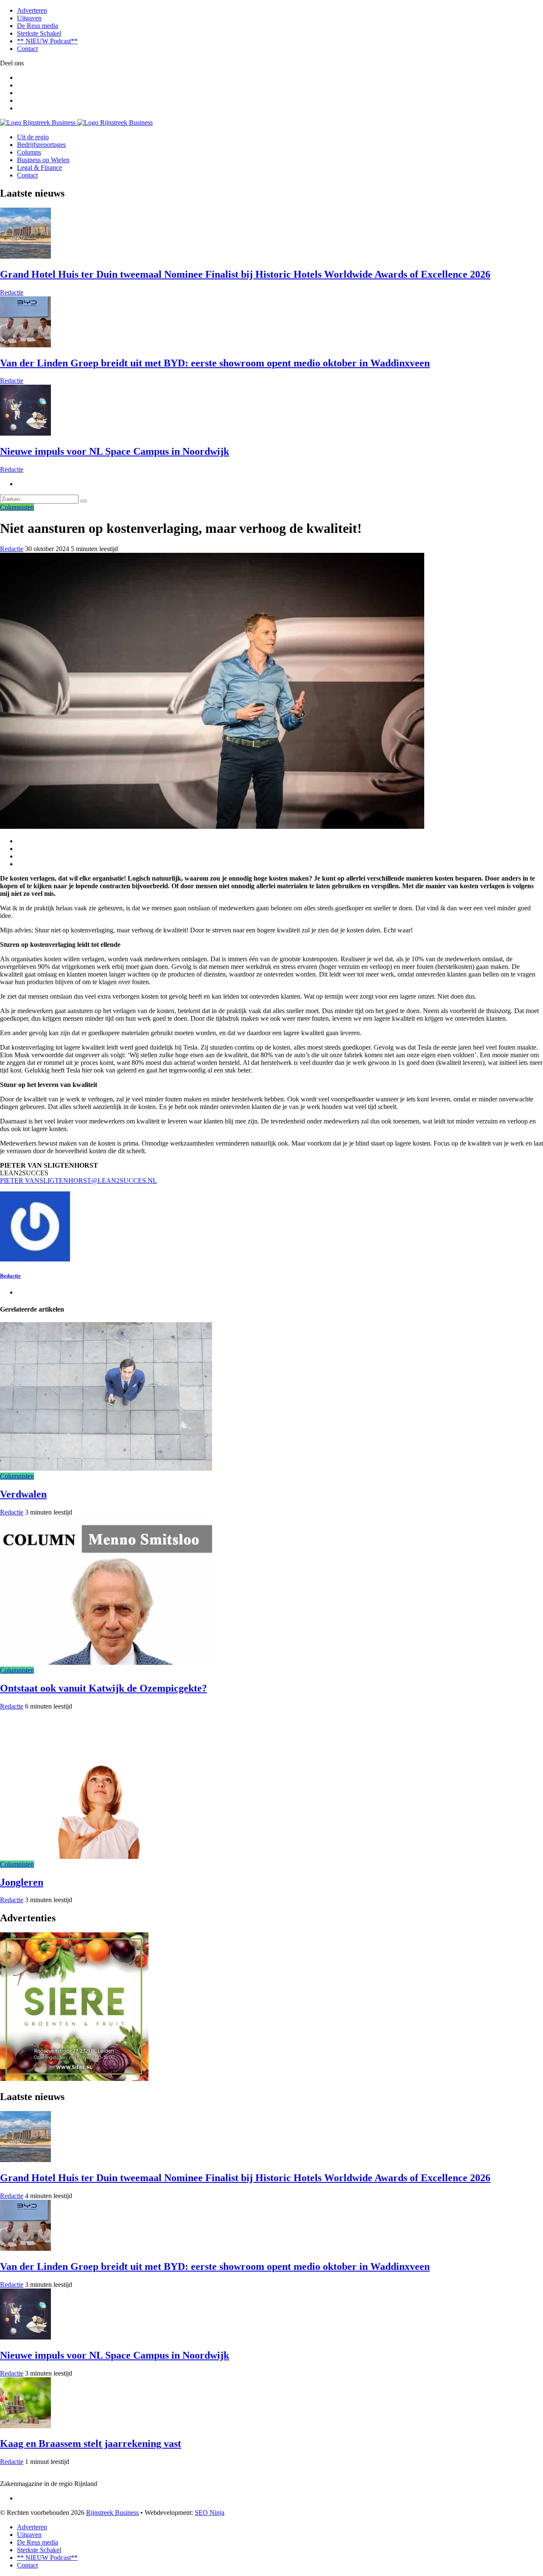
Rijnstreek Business (112, 2513)
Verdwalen (23, 1494)
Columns (29, 152)
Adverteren (32, 10)
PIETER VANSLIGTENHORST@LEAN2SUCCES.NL (78, 1181)
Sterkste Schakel (39, 33)
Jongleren (22, 1882)
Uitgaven (29, 18)
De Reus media (38, 26)
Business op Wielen (43, 160)
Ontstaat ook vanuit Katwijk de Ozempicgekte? (104, 1688)
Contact (27, 49)
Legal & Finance (39, 168)
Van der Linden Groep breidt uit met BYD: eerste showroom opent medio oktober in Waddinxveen (215, 363)
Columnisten (17, 507)
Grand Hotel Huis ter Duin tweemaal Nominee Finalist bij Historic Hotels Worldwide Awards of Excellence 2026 (245, 274)
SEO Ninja (210, 2513)
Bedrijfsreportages (41, 145)
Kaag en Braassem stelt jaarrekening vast (91, 2444)
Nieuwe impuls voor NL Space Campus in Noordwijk (115, 451)
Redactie (12, 292)
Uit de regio (33, 137)
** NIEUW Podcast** (47, 41)
